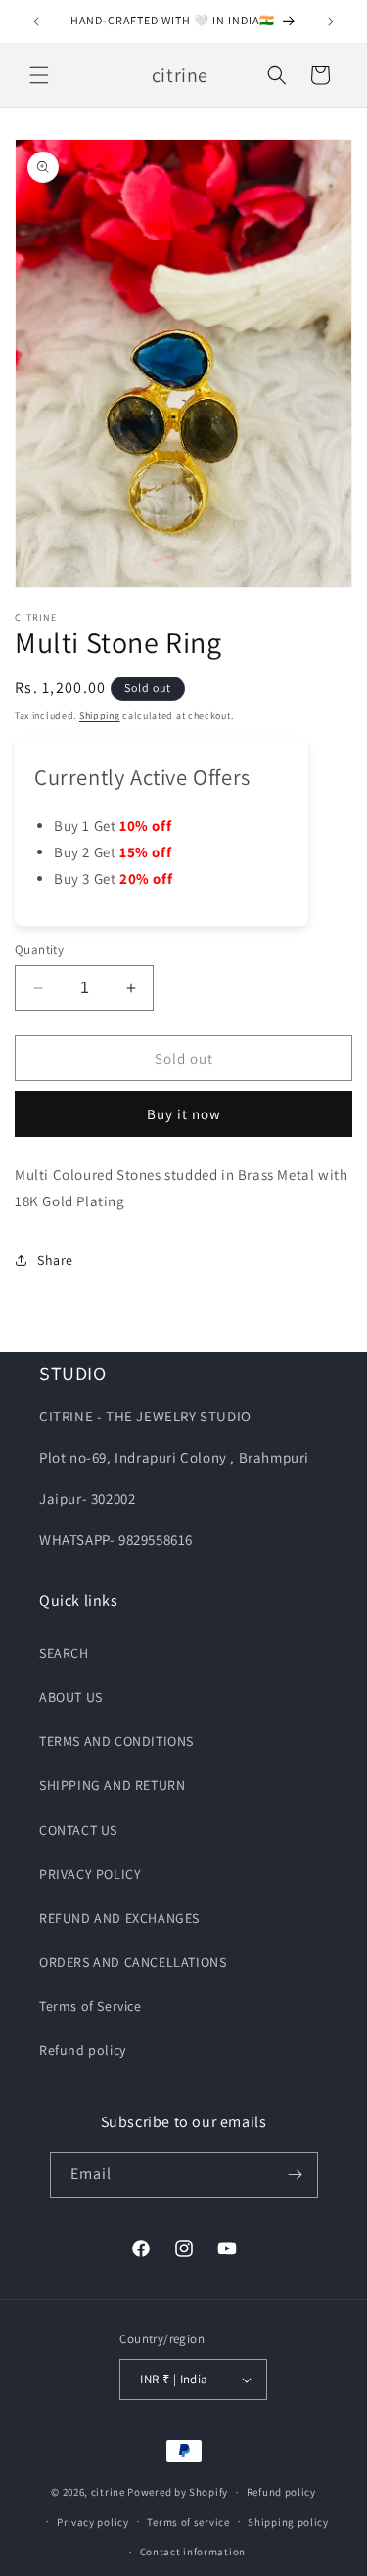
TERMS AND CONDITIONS (116, 1741)
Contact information (193, 2552)
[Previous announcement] (36, 22)
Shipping (100, 715)
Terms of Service (91, 2006)
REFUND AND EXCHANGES (119, 1918)
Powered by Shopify (178, 2492)
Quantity (39, 950)
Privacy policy (93, 2522)
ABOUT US (71, 1697)
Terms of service (188, 2522)
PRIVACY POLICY (90, 1874)
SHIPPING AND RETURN (112, 1785)
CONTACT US (78, 1830)
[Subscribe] (296, 2175)
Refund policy (83, 2050)
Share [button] (55, 1260)
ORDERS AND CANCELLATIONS (133, 1962)
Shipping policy (288, 2522)
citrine (108, 2492)
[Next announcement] (331, 22)
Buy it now (184, 1114)
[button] (39, 75)
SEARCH (64, 1653)
